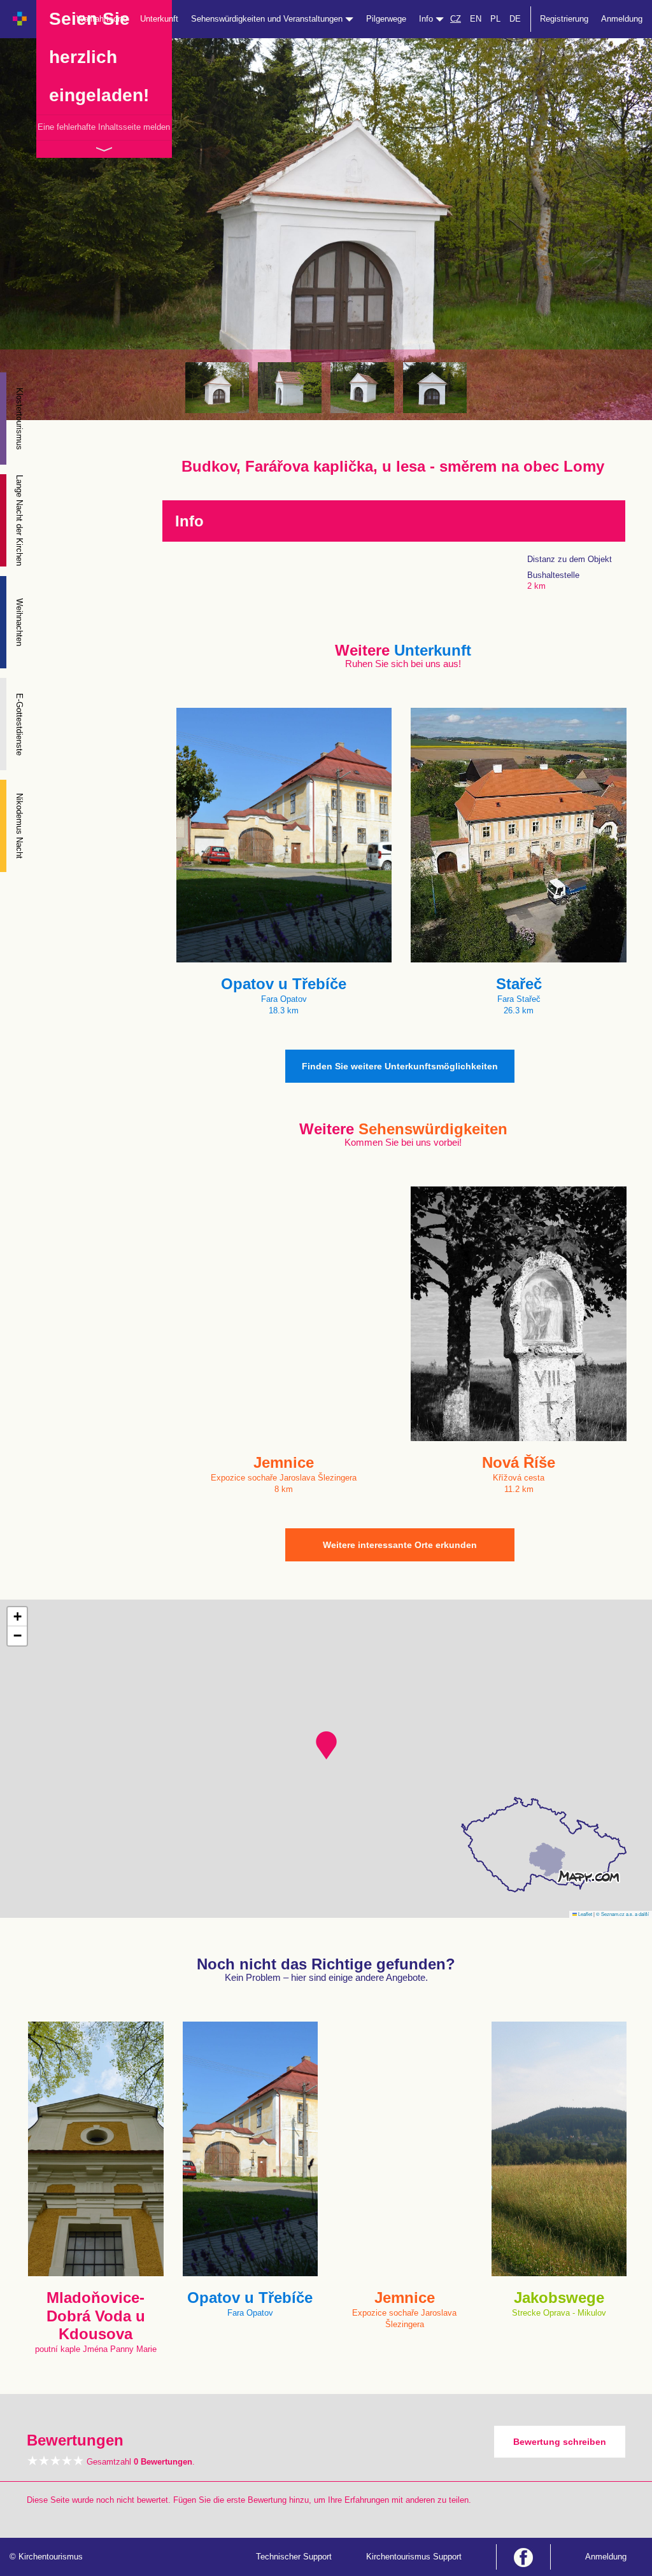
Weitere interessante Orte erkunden (400, 1545)
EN (476, 19)
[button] (326, 1745)
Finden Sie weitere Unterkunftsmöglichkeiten (400, 1066)
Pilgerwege (386, 19)
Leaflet (585, 1914)
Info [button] (427, 19)
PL (495, 19)
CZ (456, 19)
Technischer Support (294, 2557)
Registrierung (564, 19)
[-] (217, 388)
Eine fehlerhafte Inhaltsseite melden (104, 127)
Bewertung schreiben (560, 2442)
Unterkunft (159, 19)
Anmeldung (622, 19)
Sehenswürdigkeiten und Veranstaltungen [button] (268, 19)
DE (515, 19)
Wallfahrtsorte (102, 19)
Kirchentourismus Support (414, 2557)
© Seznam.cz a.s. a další (622, 1914)
